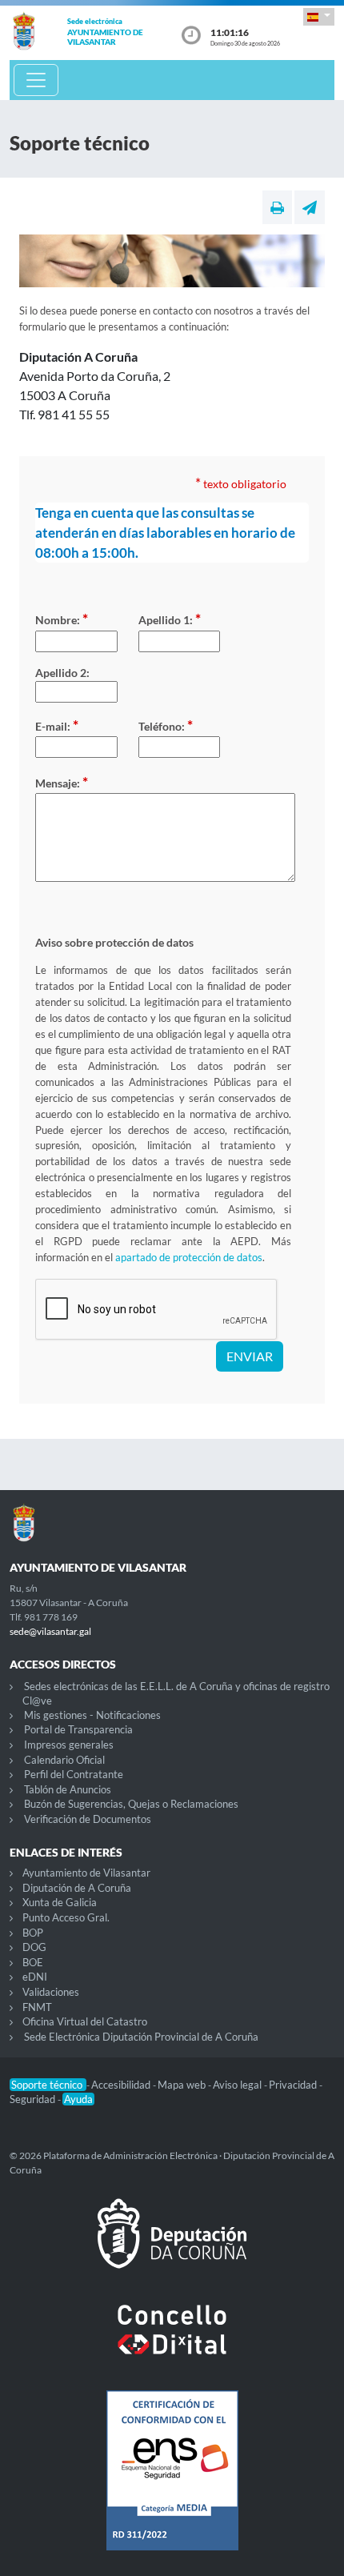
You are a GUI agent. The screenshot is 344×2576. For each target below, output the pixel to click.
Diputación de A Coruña (77, 1888)
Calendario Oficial (64, 1760)
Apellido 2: (62, 673)
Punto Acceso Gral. (66, 1917)
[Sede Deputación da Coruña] (172, 2246)
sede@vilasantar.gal (50, 1631)
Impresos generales (69, 1745)
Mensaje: (62, 782)
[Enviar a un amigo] (310, 207)
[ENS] (172, 2483)
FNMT (37, 2007)
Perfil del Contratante (74, 1774)
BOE (33, 1962)
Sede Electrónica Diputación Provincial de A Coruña (141, 2037)
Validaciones (51, 1992)
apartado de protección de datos (189, 1257)
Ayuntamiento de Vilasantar (86, 1873)
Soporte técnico (48, 2085)
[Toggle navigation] (36, 80)
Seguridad (34, 2099)
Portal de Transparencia (78, 1729)
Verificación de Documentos (88, 1819)
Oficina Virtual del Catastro (85, 2021)
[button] (319, 16)
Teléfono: (166, 725)
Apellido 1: (170, 619)
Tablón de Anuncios (68, 1789)
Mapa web (183, 2085)
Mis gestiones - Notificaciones (92, 1715)
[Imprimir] (277, 207)
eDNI (35, 1977)
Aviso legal (238, 2085)
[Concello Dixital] (172, 2342)
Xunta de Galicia (60, 1902)
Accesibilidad (122, 2085)
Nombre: (62, 619)
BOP (33, 1933)
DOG (34, 1947)
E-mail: (57, 725)
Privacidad (294, 2085)
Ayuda (78, 2099)
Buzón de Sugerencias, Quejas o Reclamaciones (131, 1804)
